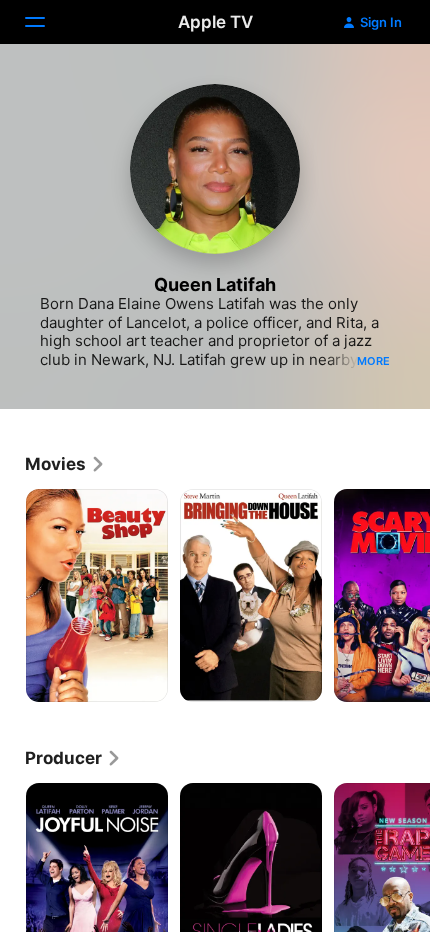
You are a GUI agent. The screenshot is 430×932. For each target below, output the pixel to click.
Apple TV (215, 22)
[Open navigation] (47, 22)
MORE (373, 361)
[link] (65, 464)
